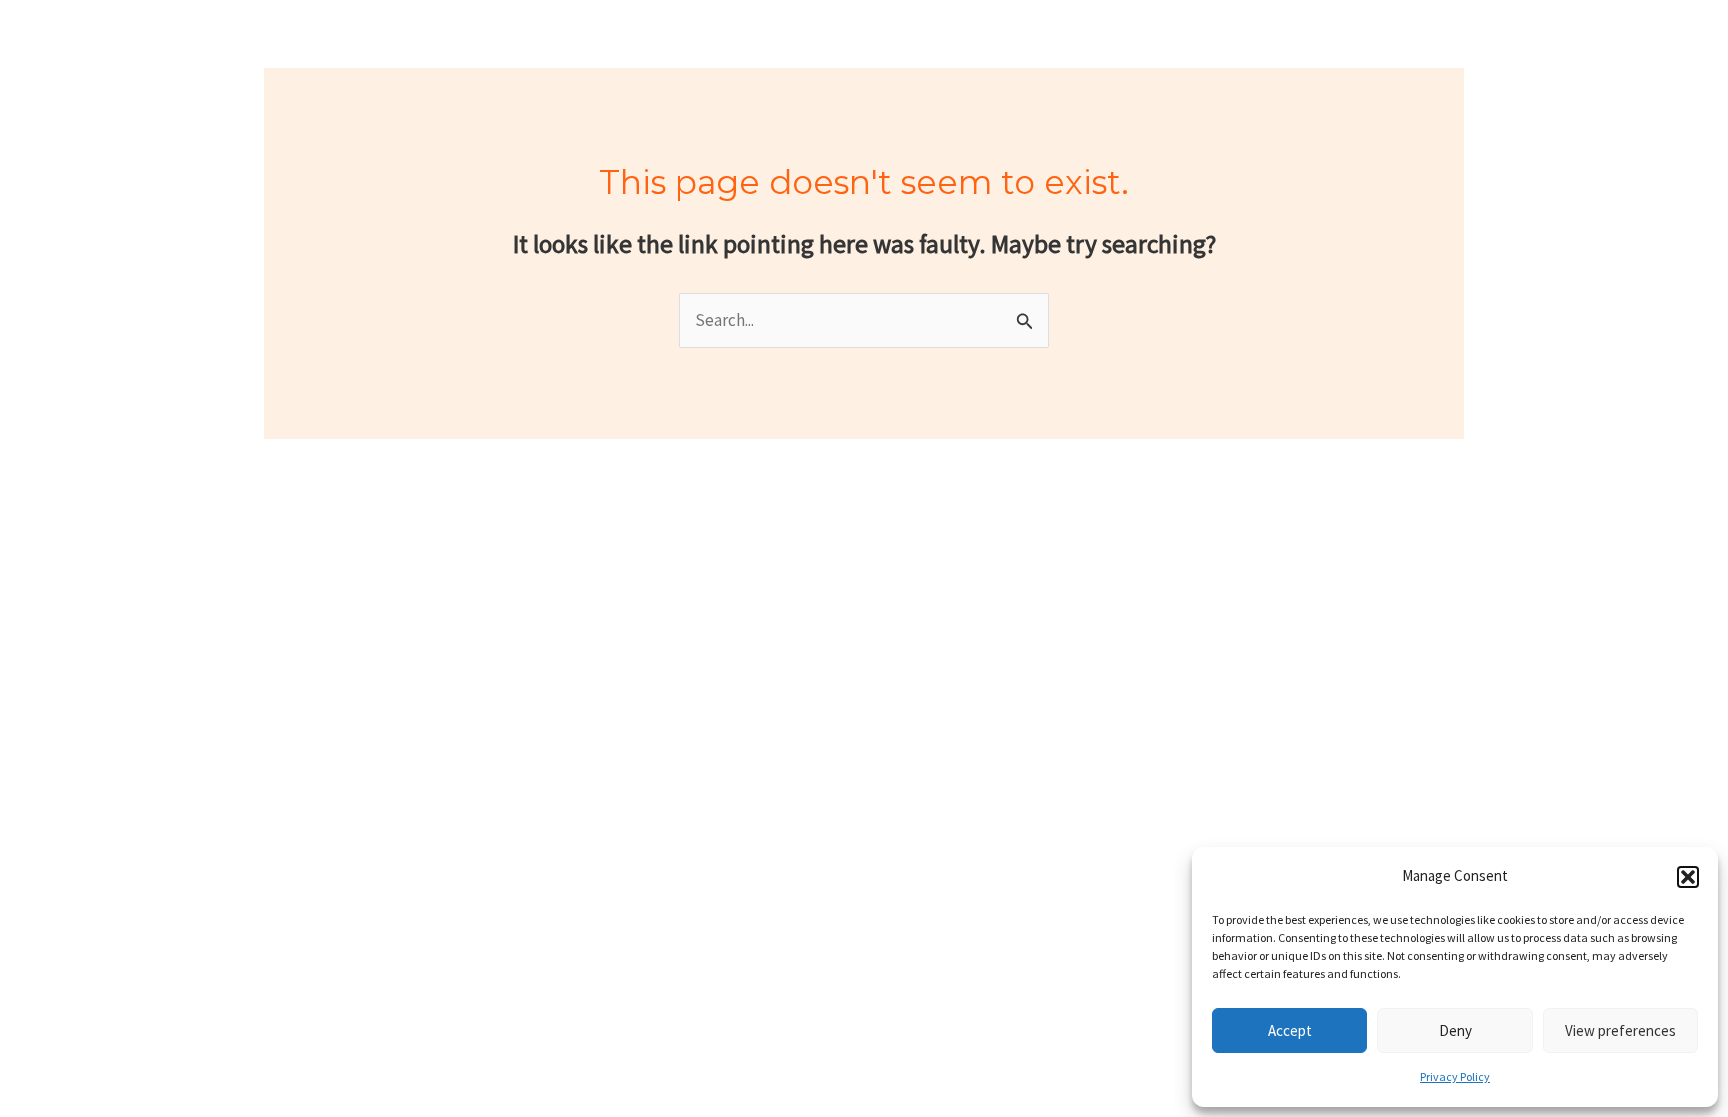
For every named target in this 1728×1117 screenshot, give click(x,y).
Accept (1290, 1030)
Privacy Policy (1455, 1076)
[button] (1688, 877)
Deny (1455, 1030)
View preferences (1620, 1030)
